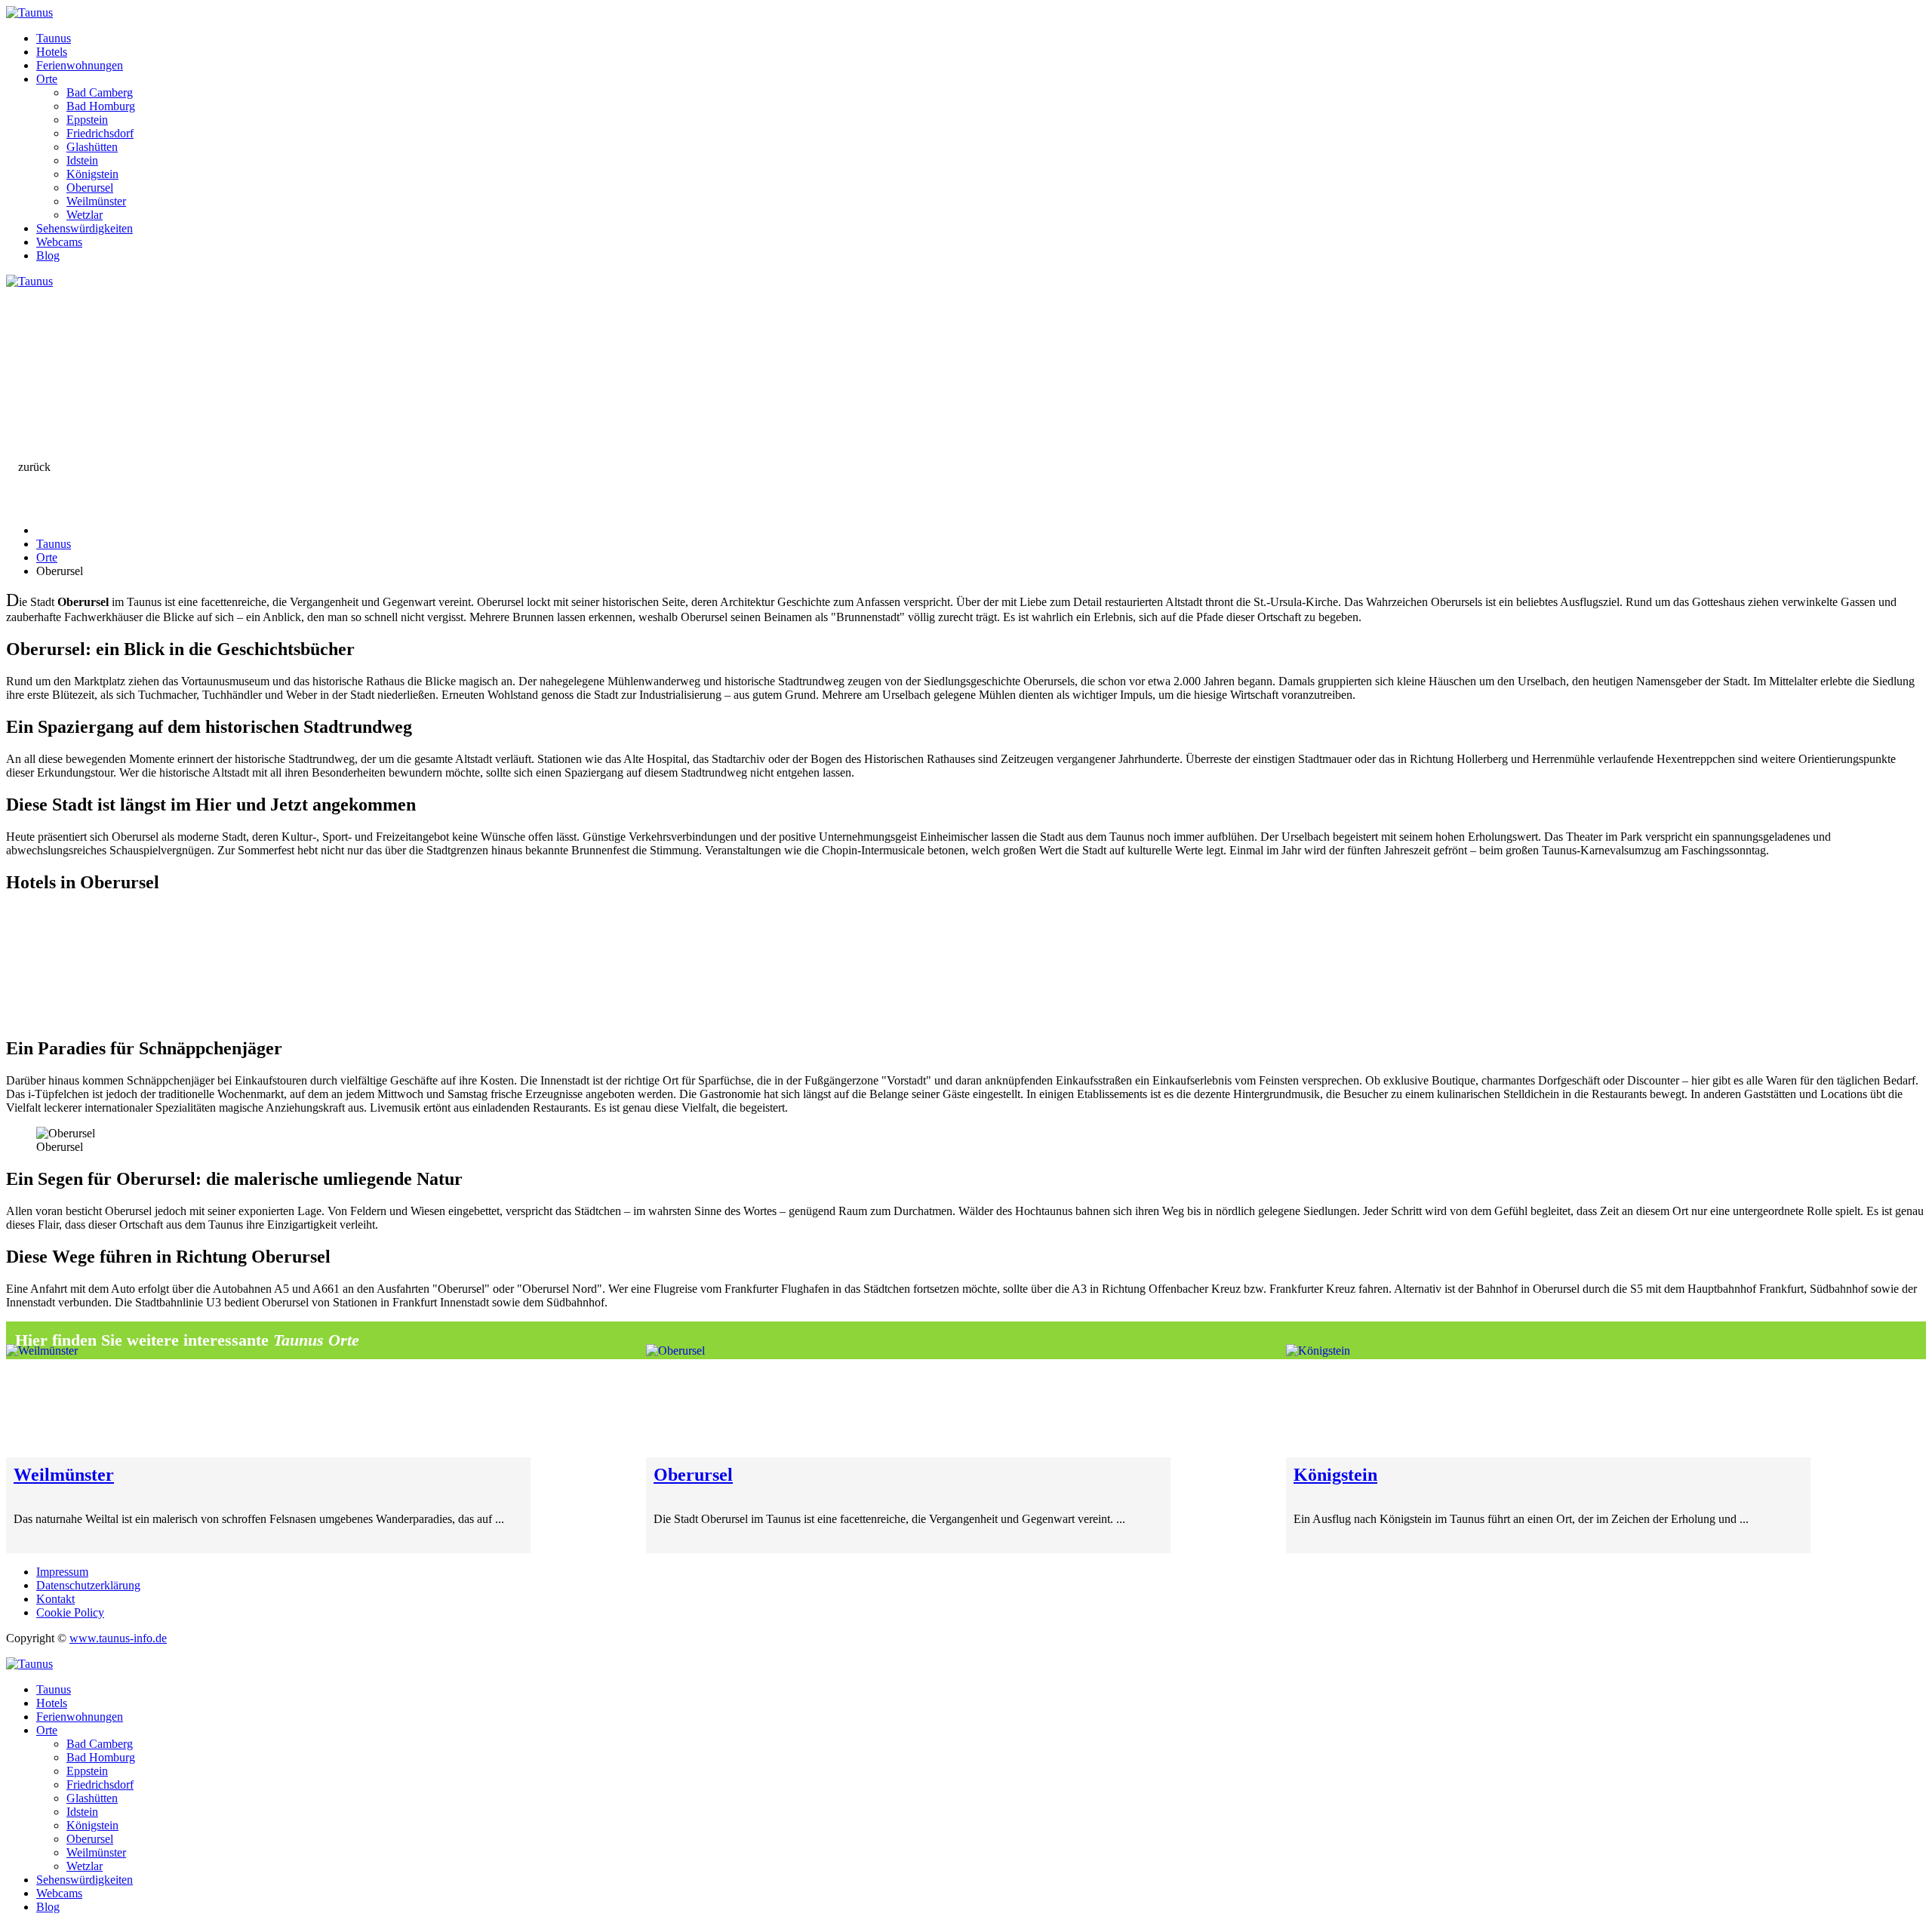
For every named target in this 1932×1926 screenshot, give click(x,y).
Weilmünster (96, 201)
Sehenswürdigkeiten (85, 228)
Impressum (62, 1572)
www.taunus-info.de (118, 1638)
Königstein (92, 174)
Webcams (59, 242)
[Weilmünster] (268, 1401)
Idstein (82, 160)
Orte (47, 79)
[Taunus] (29, 12)
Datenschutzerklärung (88, 1585)
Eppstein (87, 120)
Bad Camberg (100, 92)
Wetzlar (85, 215)
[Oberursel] (908, 1401)
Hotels (52, 52)
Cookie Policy (70, 1612)
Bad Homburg (101, 106)
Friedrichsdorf (100, 133)
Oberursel (90, 188)
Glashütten (92, 147)
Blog (48, 255)
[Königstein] (1548, 1401)
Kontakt (55, 1599)
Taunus (54, 38)
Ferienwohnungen (80, 65)
